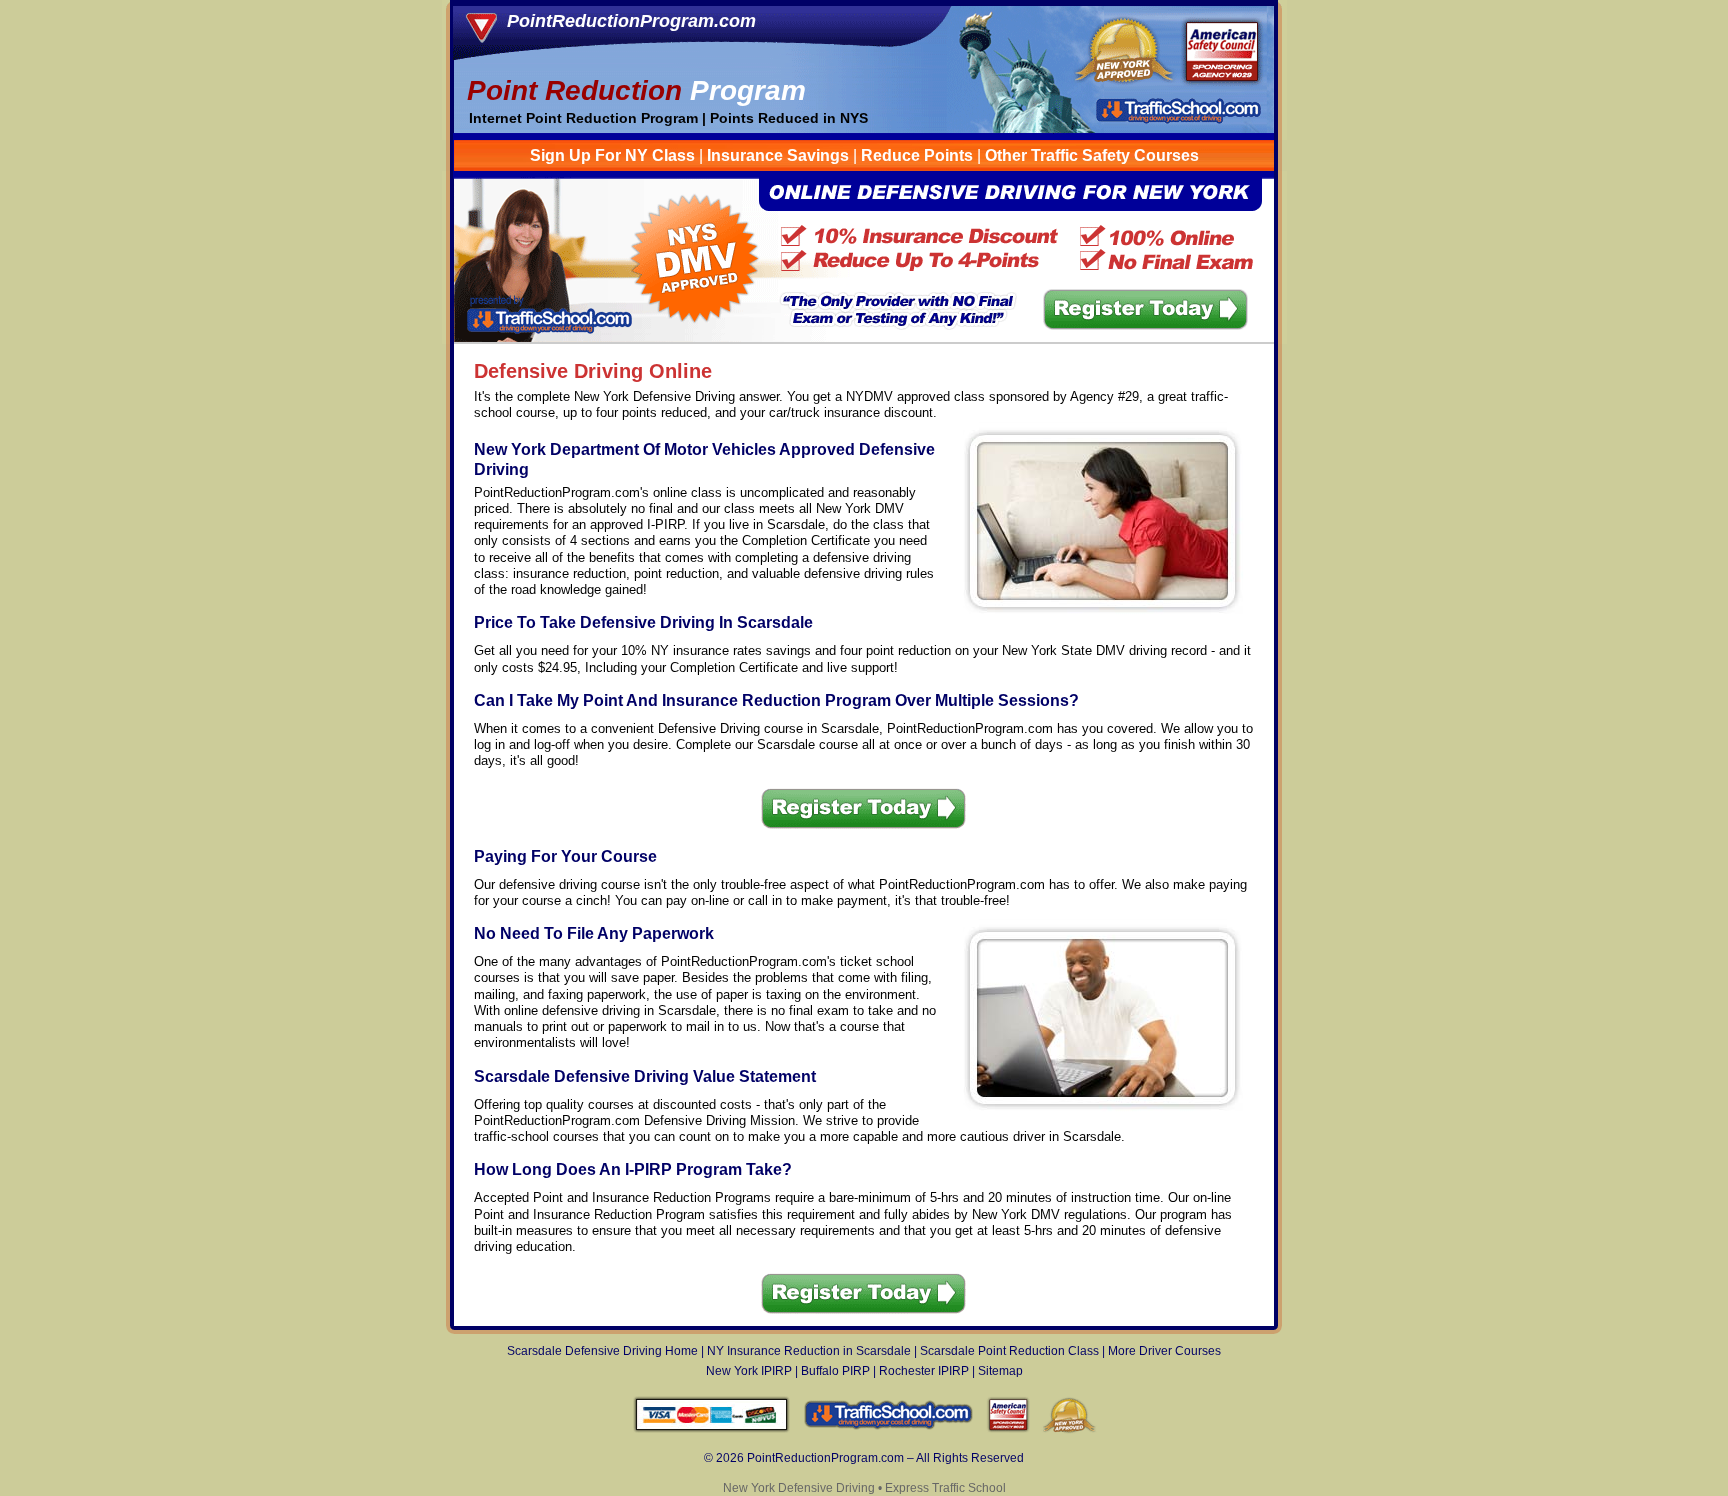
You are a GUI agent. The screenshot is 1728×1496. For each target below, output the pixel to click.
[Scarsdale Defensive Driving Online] (864, 338)
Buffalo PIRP (835, 1371)
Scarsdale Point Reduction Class (1009, 1351)
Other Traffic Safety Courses (1092, 155)
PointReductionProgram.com (631, 21)
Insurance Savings (778, 155)
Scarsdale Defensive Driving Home (602, 1351)
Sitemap (1000, 1371)
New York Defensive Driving (799, 1488)
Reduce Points (917, 155)
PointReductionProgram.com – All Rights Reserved (885, 1458)
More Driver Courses (1164, 1351)
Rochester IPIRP (924, 1371)
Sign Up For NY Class (612, 155)
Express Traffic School (945, 1488)
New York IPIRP (749, 1371)
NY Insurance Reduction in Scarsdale (809, 1351)
